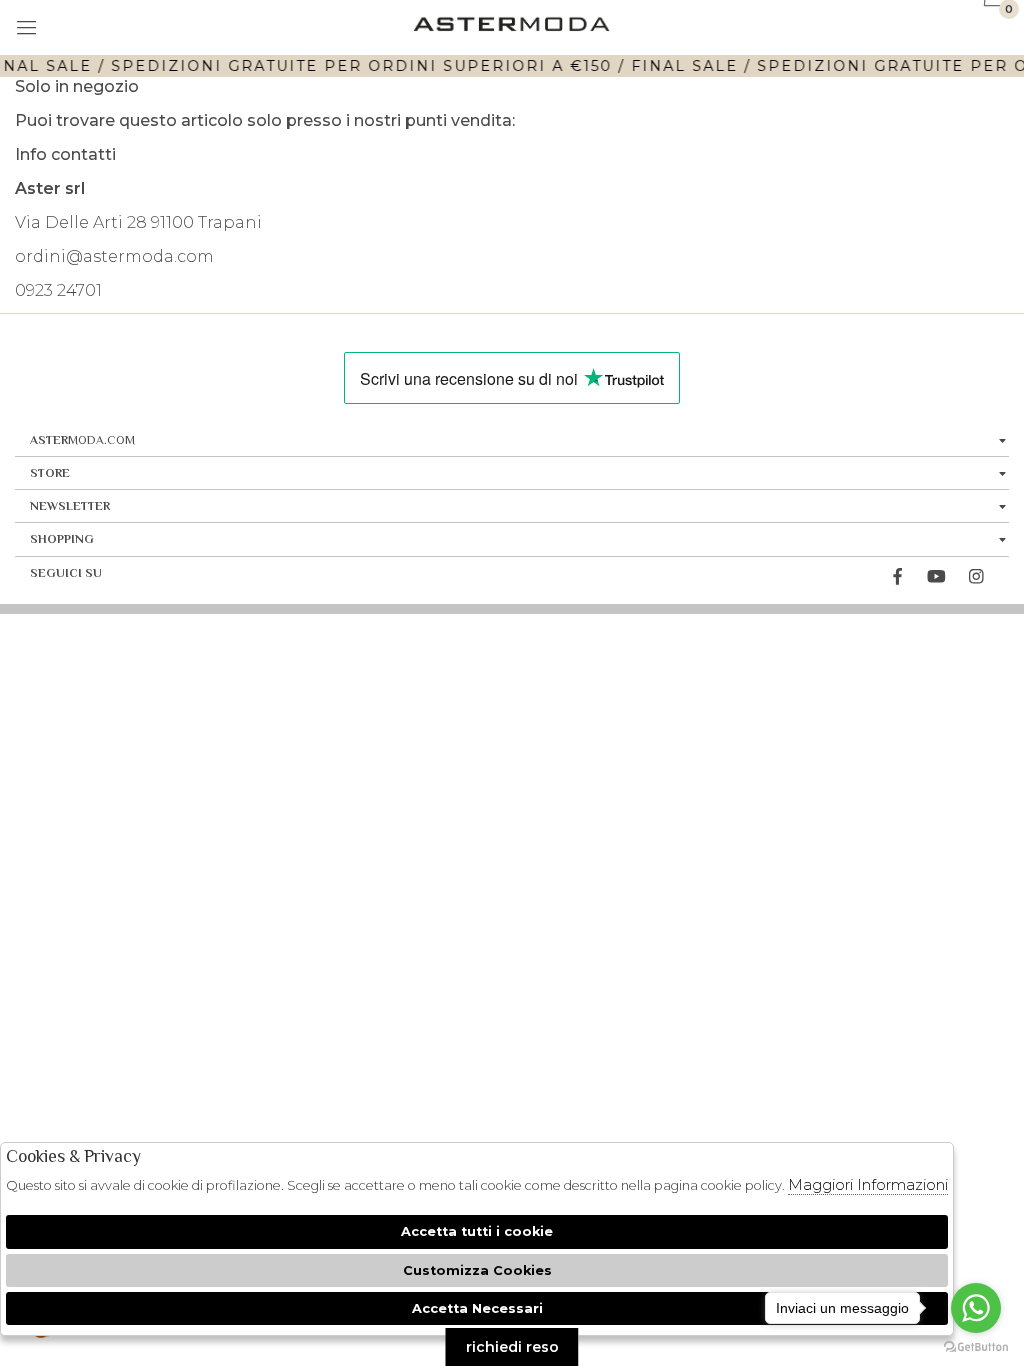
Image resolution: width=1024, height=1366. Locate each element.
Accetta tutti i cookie (477, 1231)
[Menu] (27, 29)
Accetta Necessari (477, 1308)
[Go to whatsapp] (976, 1308)
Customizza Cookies (477, 1270)
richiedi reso (512, 1347)
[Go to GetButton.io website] (976, 1346)
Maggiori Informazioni (868, 1184)
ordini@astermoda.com (114, 256)
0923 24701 (58, 290)
